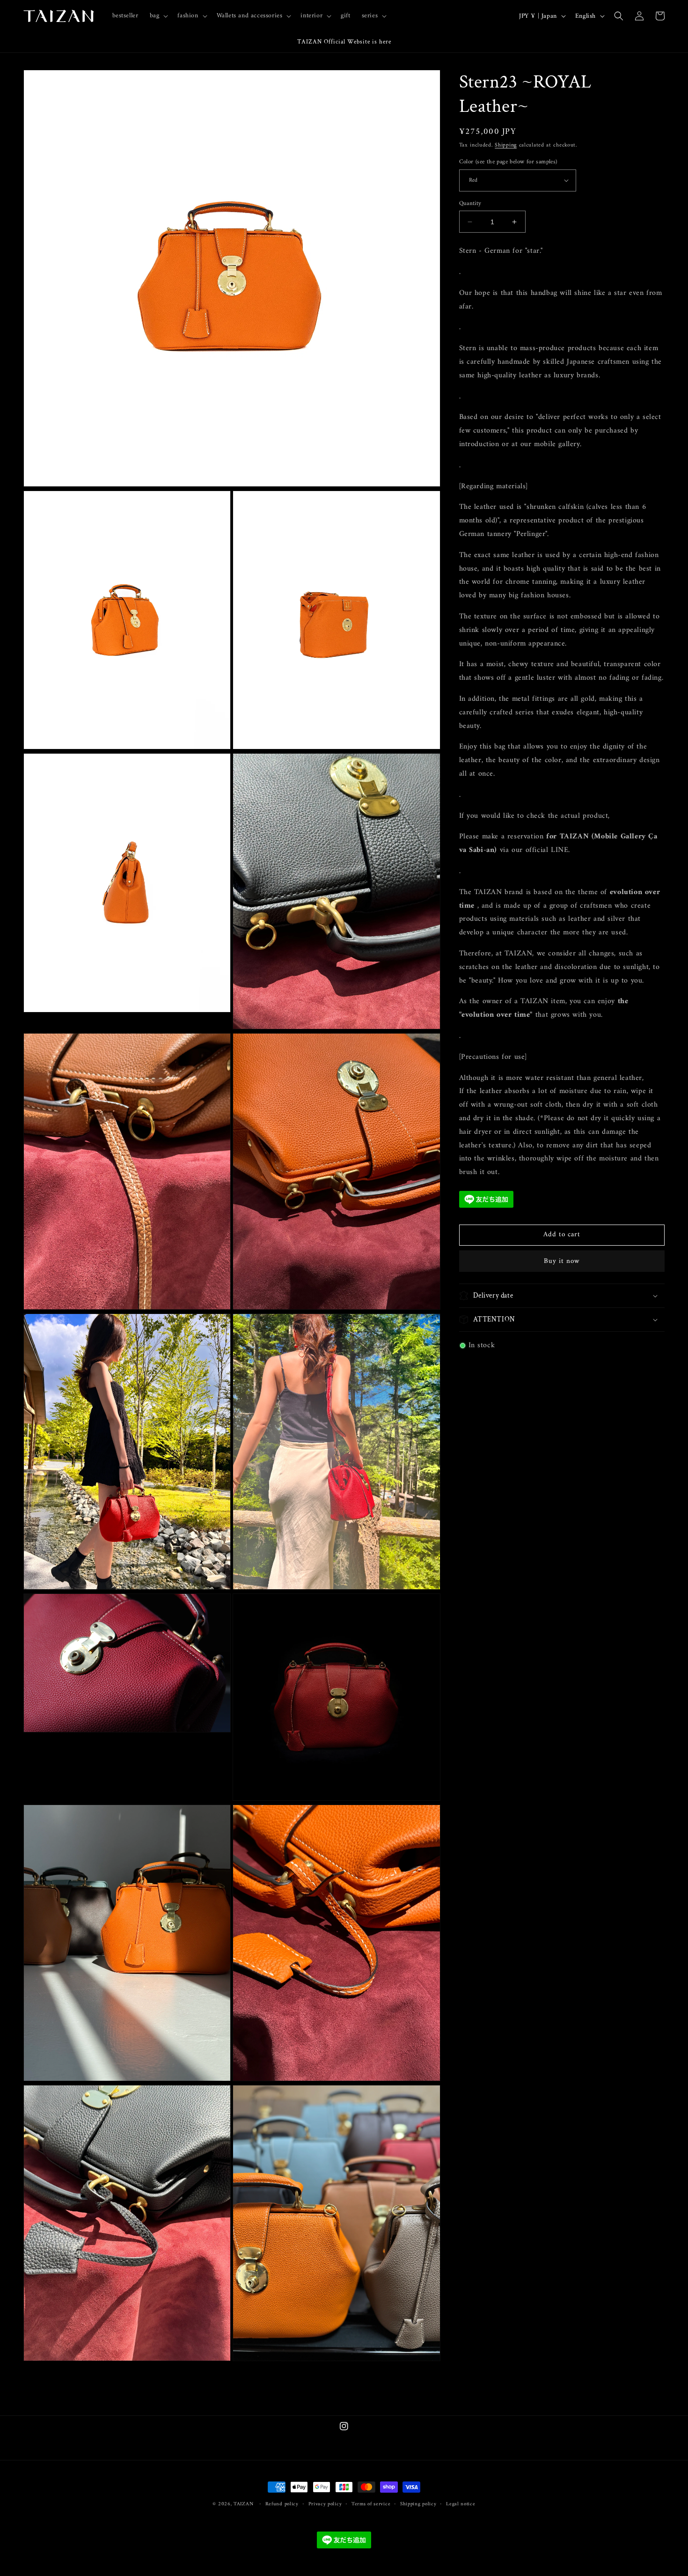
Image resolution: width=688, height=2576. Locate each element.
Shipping (506, 145)
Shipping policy (418, 2504)
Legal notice (461, 2504)
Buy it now (562, 1261)
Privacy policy (325, 2504)
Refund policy (282, 2504)
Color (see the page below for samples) (508, 162)
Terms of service (371, 2504)
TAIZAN (243, 2504)
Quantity (470, 204)
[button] (158, 16)
